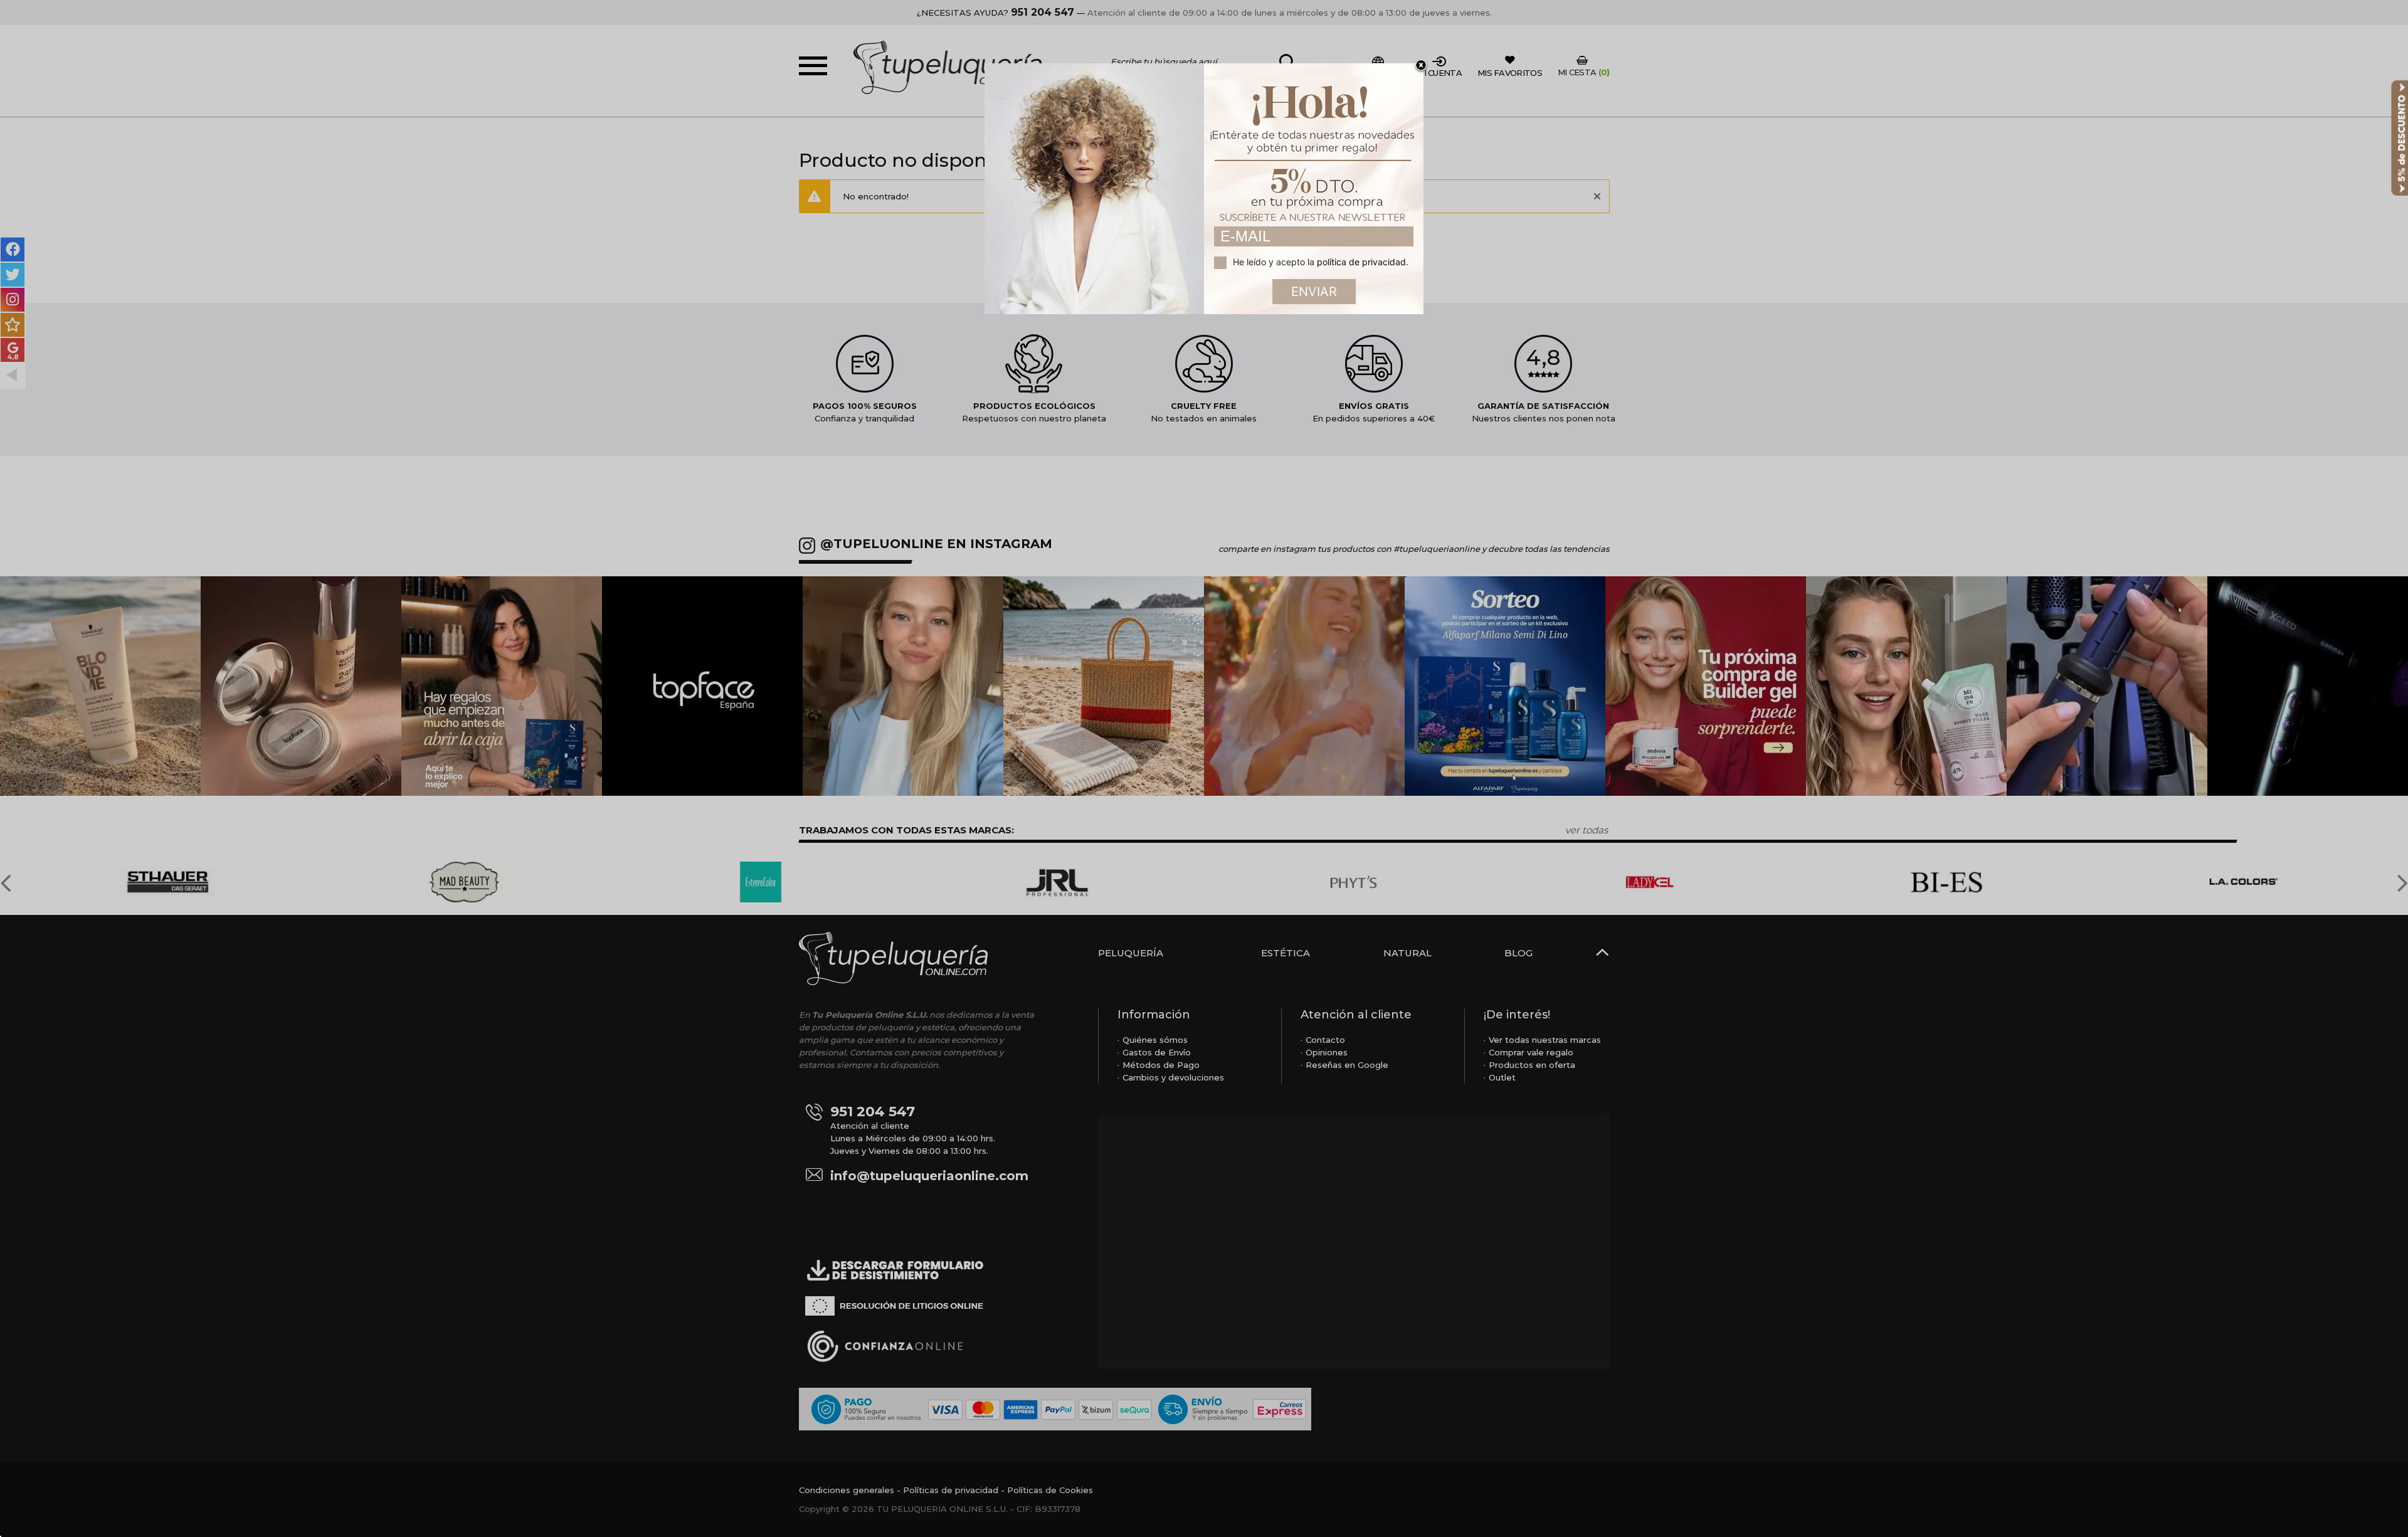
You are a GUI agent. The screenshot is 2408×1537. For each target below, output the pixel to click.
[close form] (1421, 66)
